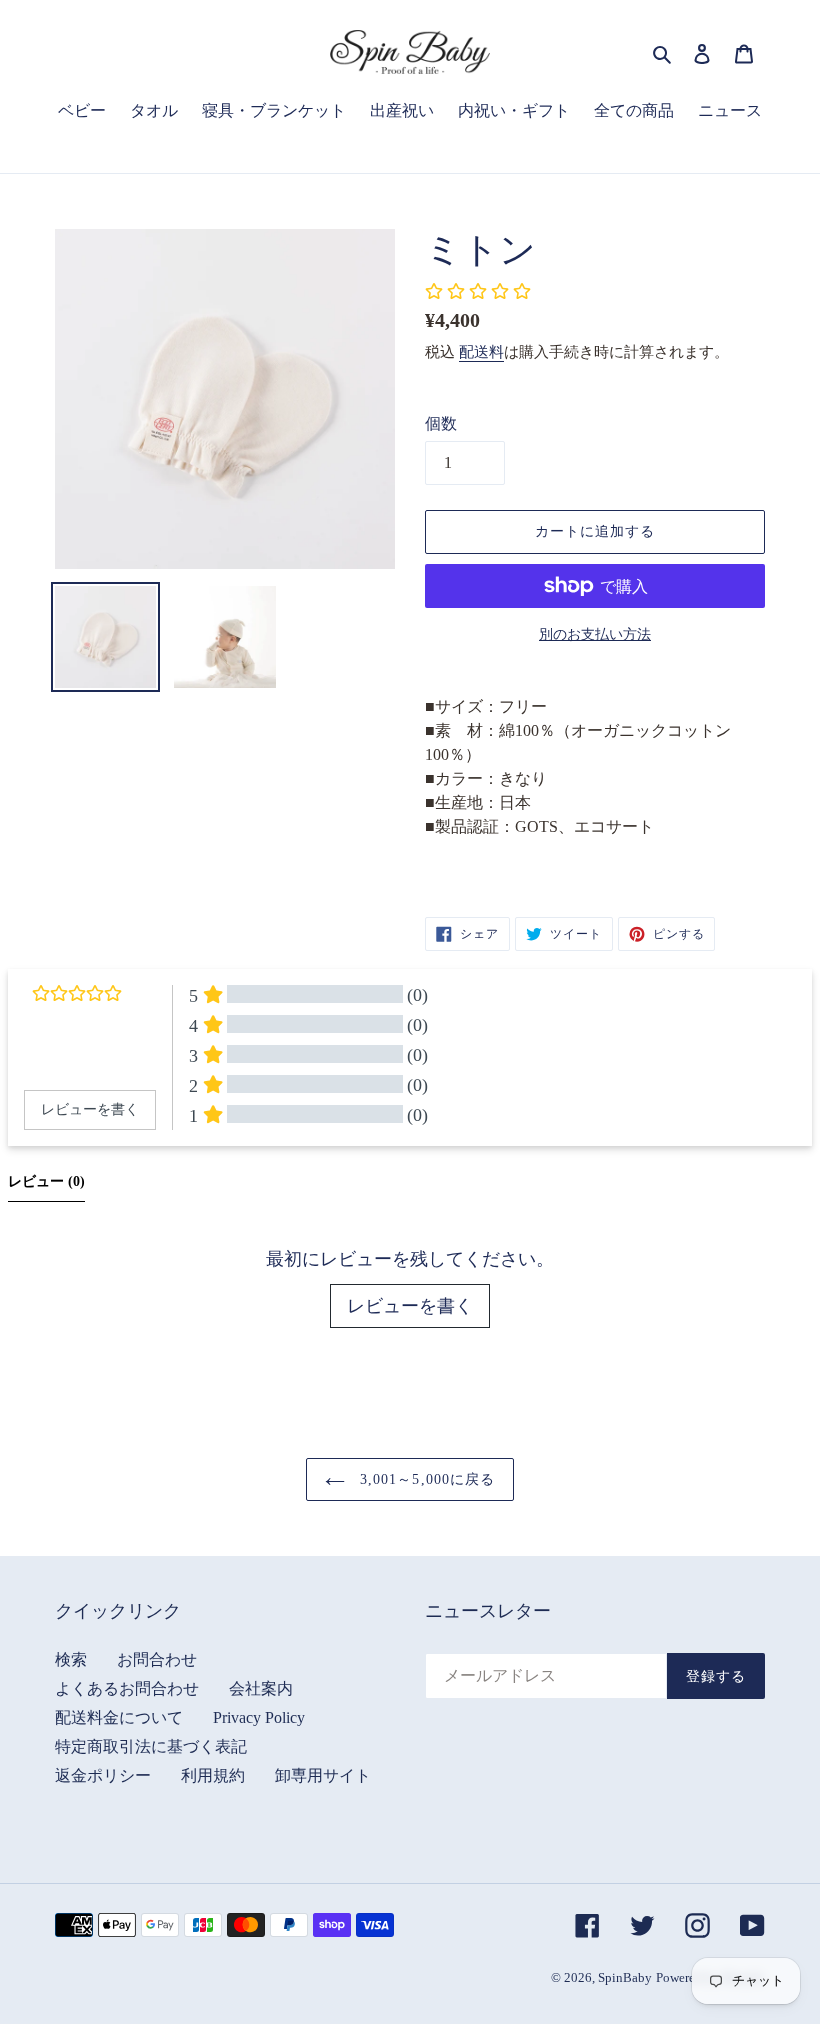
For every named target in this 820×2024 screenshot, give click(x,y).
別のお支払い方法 (595, 634)
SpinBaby (625, 1977)
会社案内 (261, 1688)
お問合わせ (157, 1659)
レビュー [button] (46, 1181)
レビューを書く (410, 1306)
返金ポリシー (103, 1775)
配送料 (481, 352)
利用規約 (213, 1775)
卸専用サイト (323, 1775)
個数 (441, 423)
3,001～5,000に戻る (425, 1479)
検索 (71, 1659)
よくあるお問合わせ (127, 1688)
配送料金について (119, 1717)
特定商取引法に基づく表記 (151, 1746)
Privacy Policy (259, 1717)
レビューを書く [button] (90, 1109)
